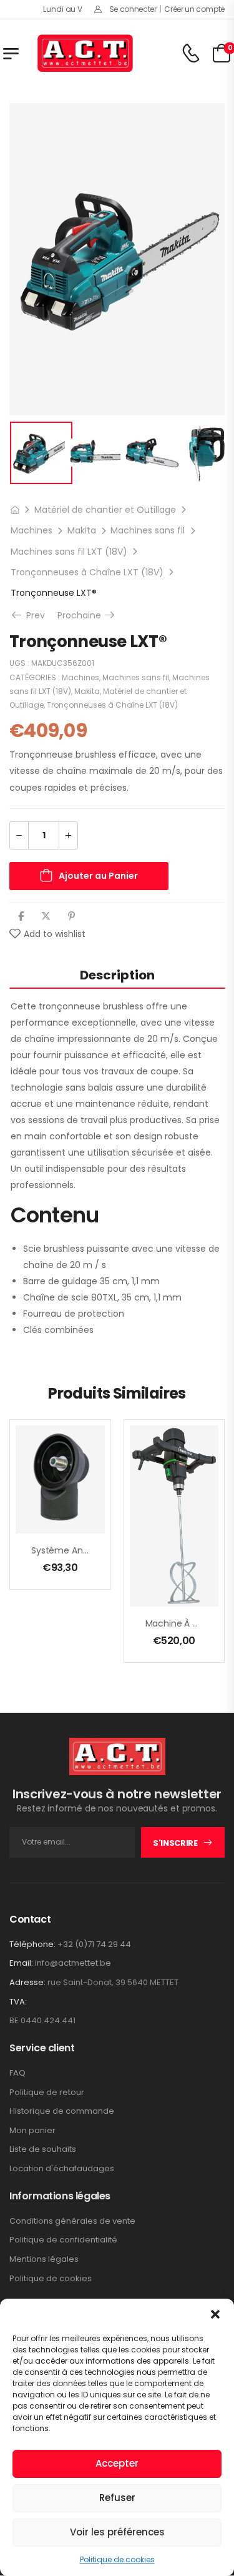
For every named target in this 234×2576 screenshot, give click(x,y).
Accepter (117, 2463)
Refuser (117, 2498)
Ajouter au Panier (98, 876)
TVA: (18, 2002)
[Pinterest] (71, 916)
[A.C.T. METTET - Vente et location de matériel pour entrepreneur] (85, 53)
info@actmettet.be (73, 1963)
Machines (32, 530)
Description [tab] (117, 975)
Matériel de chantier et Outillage (105, 510)
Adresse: (27, 1982)
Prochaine (87, 615)
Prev (34, 615)
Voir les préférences (117, 2532)
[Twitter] (46, 916)
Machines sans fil (148, 530)
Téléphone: (32, 1944)
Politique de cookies (117, 2559)
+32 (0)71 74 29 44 (94, 1944)
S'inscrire (175, 1843)
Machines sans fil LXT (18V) (69, 552)
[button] (215, 2314)
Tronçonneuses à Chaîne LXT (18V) (87, 572)
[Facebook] (21, 916)
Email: (21, 1963)
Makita (82, 530)
